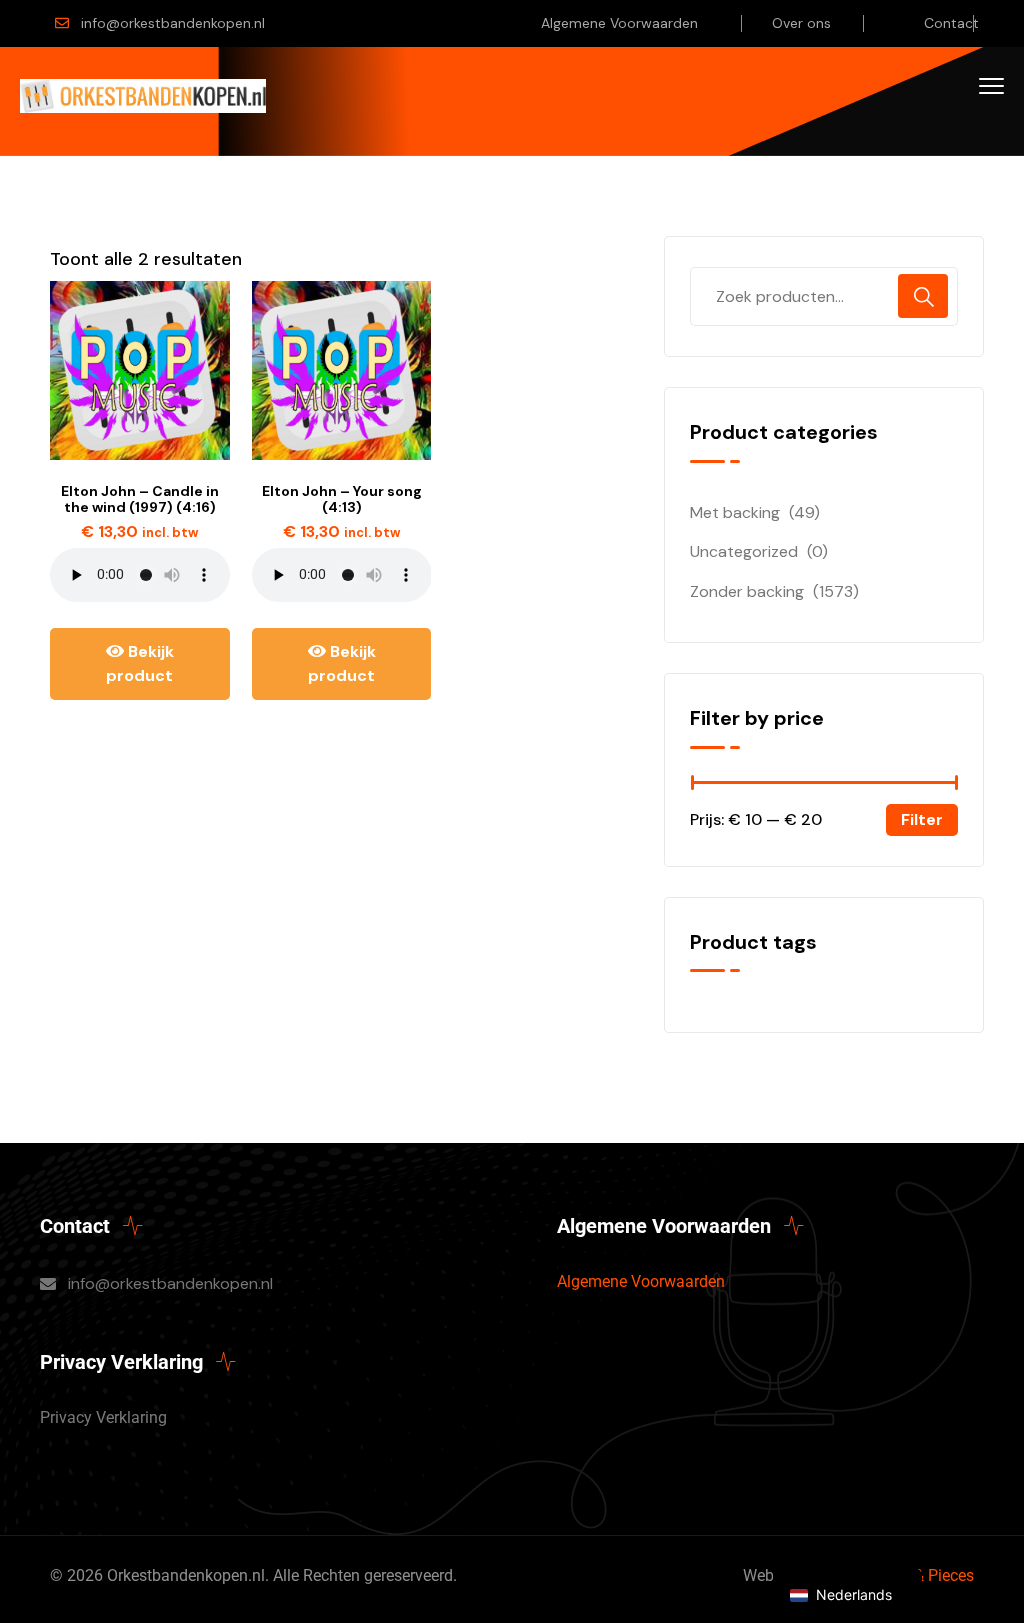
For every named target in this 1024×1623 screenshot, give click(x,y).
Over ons (801, 23)
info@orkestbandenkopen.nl (173, 23)
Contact (951, 23)
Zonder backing (747, 591)
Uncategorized (744, 551)
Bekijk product (140, 663)
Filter (922, 819)
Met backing (735, 512)
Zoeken (923, 296)
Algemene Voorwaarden (619, 23)
